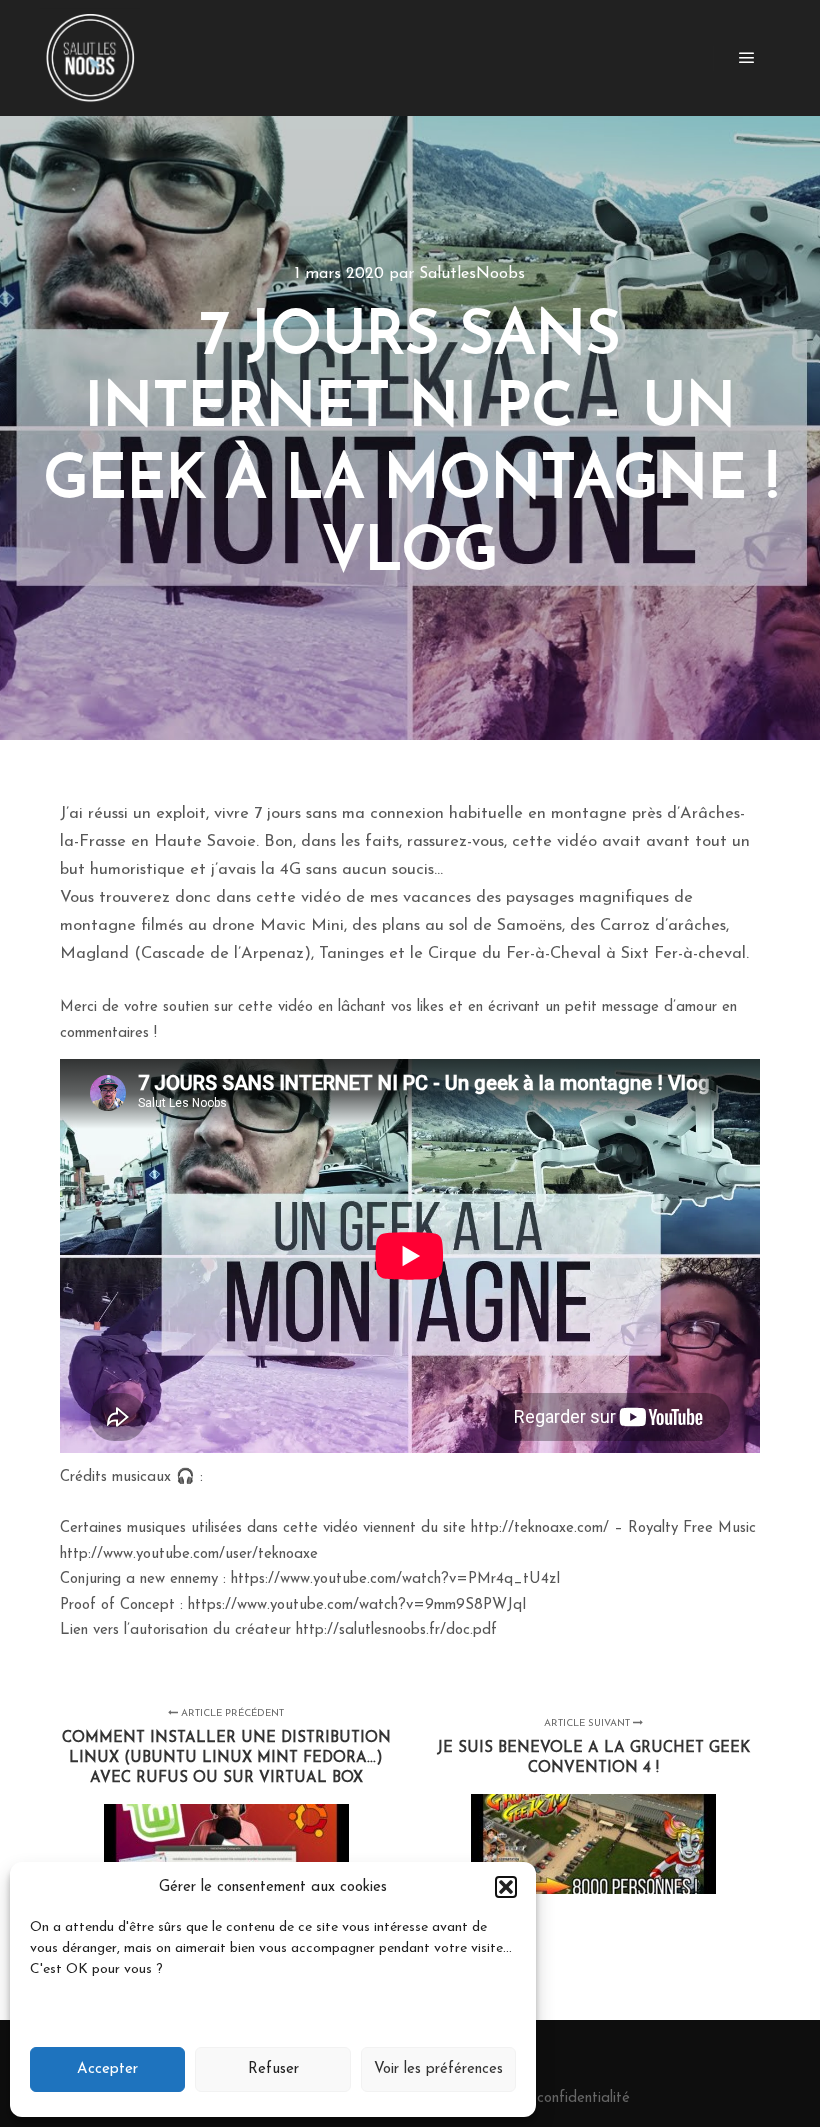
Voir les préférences (438, 2069)
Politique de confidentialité (541, 2098)
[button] (506, 1887)
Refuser (273, 2069)
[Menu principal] (747, 58)
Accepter (107, 2069)
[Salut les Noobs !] (90, 58)
